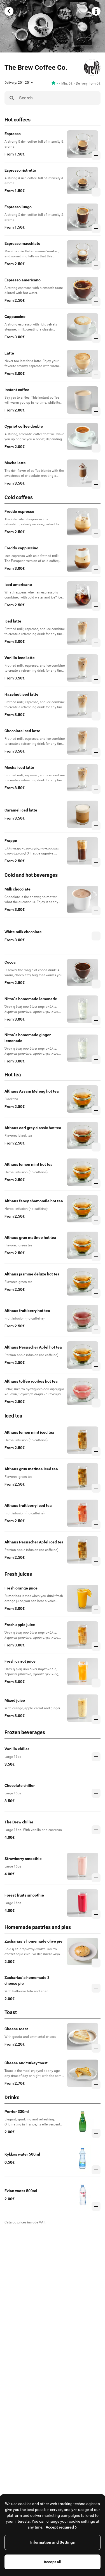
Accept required (60, 2527)
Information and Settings (53, 2542)
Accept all (53, 2562)
